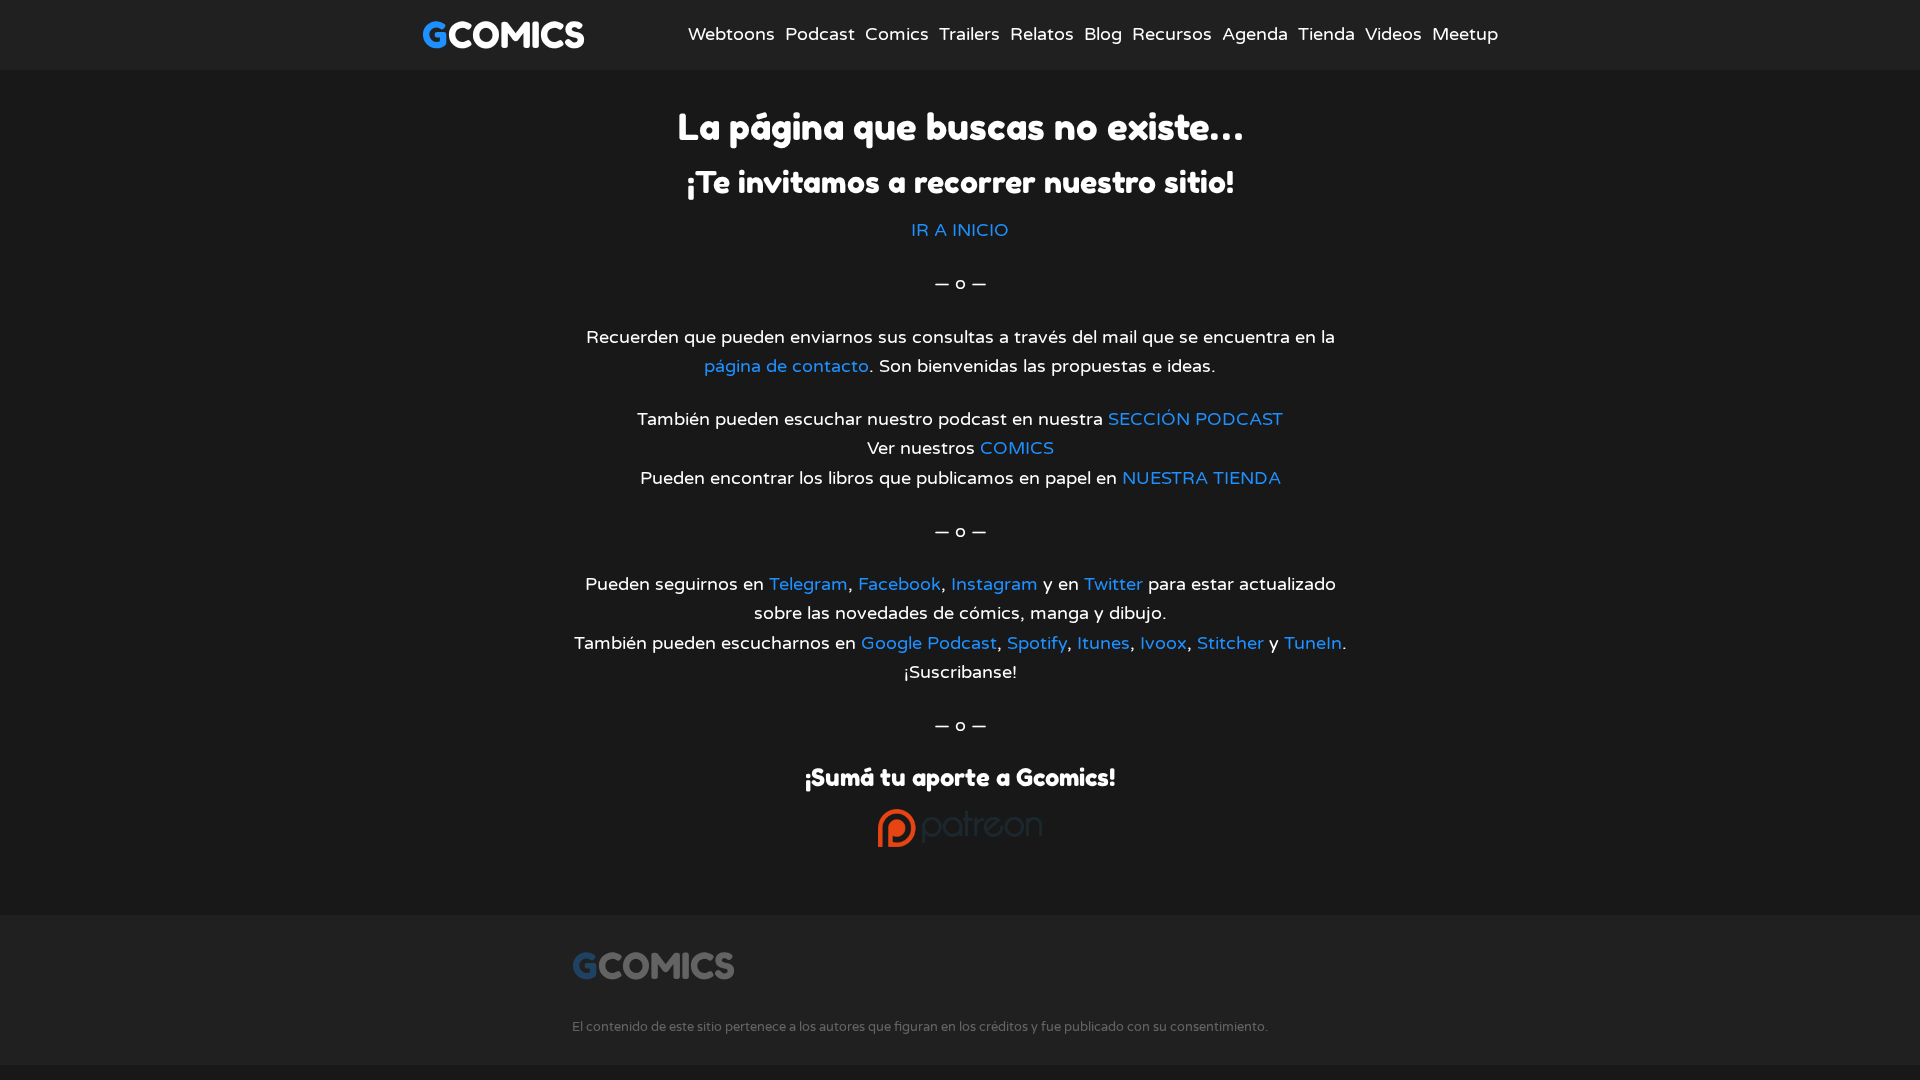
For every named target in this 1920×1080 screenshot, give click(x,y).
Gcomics (503, 34)
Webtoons (731, 34)
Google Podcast (929, 643)
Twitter (1113, 584)
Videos (1393, 34)
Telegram (808, 584)
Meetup (1465, 34)
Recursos (1172, 34)
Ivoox (1163, 643)
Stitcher (1230, 643)
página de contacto (786, 366)
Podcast (820, 34)
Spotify (1037, 643)
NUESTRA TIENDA (1201, 478)
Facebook (899, 584)
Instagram (994, 584)
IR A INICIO (960, 230)
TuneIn (1313, 643)
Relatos (1042, 34)
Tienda (1326, 34)
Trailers (969, 34)
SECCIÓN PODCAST (1195, 419)
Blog (1103, 34)
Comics (897, 34)
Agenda (1255, 34)
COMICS (1017, 448)
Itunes (1103, 643)
